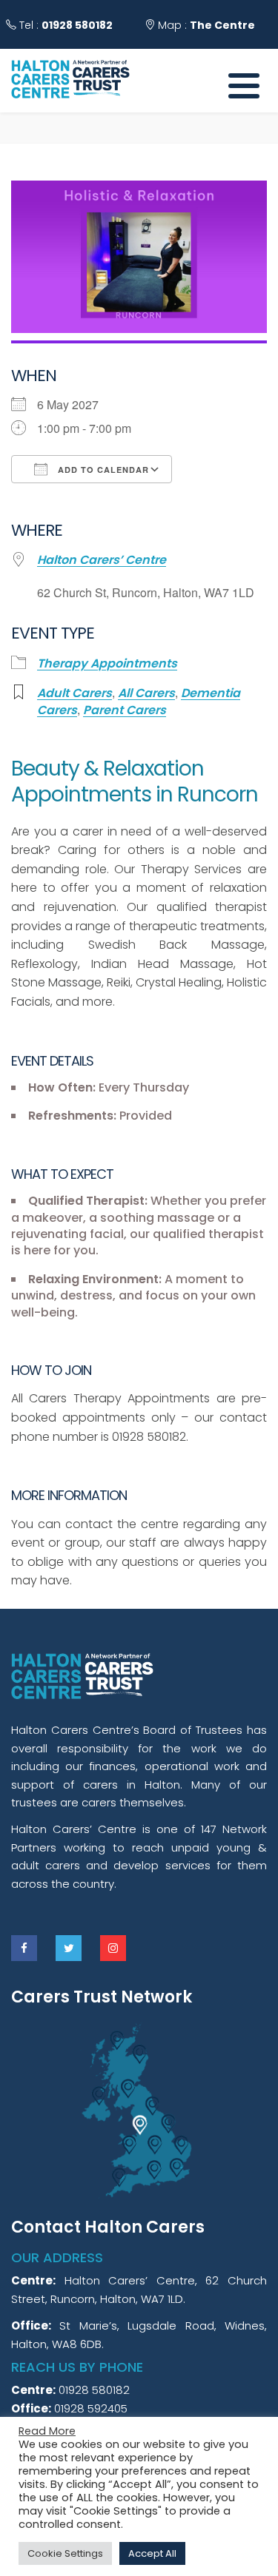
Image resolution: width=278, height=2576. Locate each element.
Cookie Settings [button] (65, 2553)
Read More (47, 2431)
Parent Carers (125, 710)
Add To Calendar (102, 470)
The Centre (222, 25)
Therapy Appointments (107, 664)
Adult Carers (75, 693)
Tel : (64, 25)
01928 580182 (77, 25)
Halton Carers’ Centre (102, 560)
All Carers (146, 693)
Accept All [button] (152, 2553)
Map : (205, 25)
